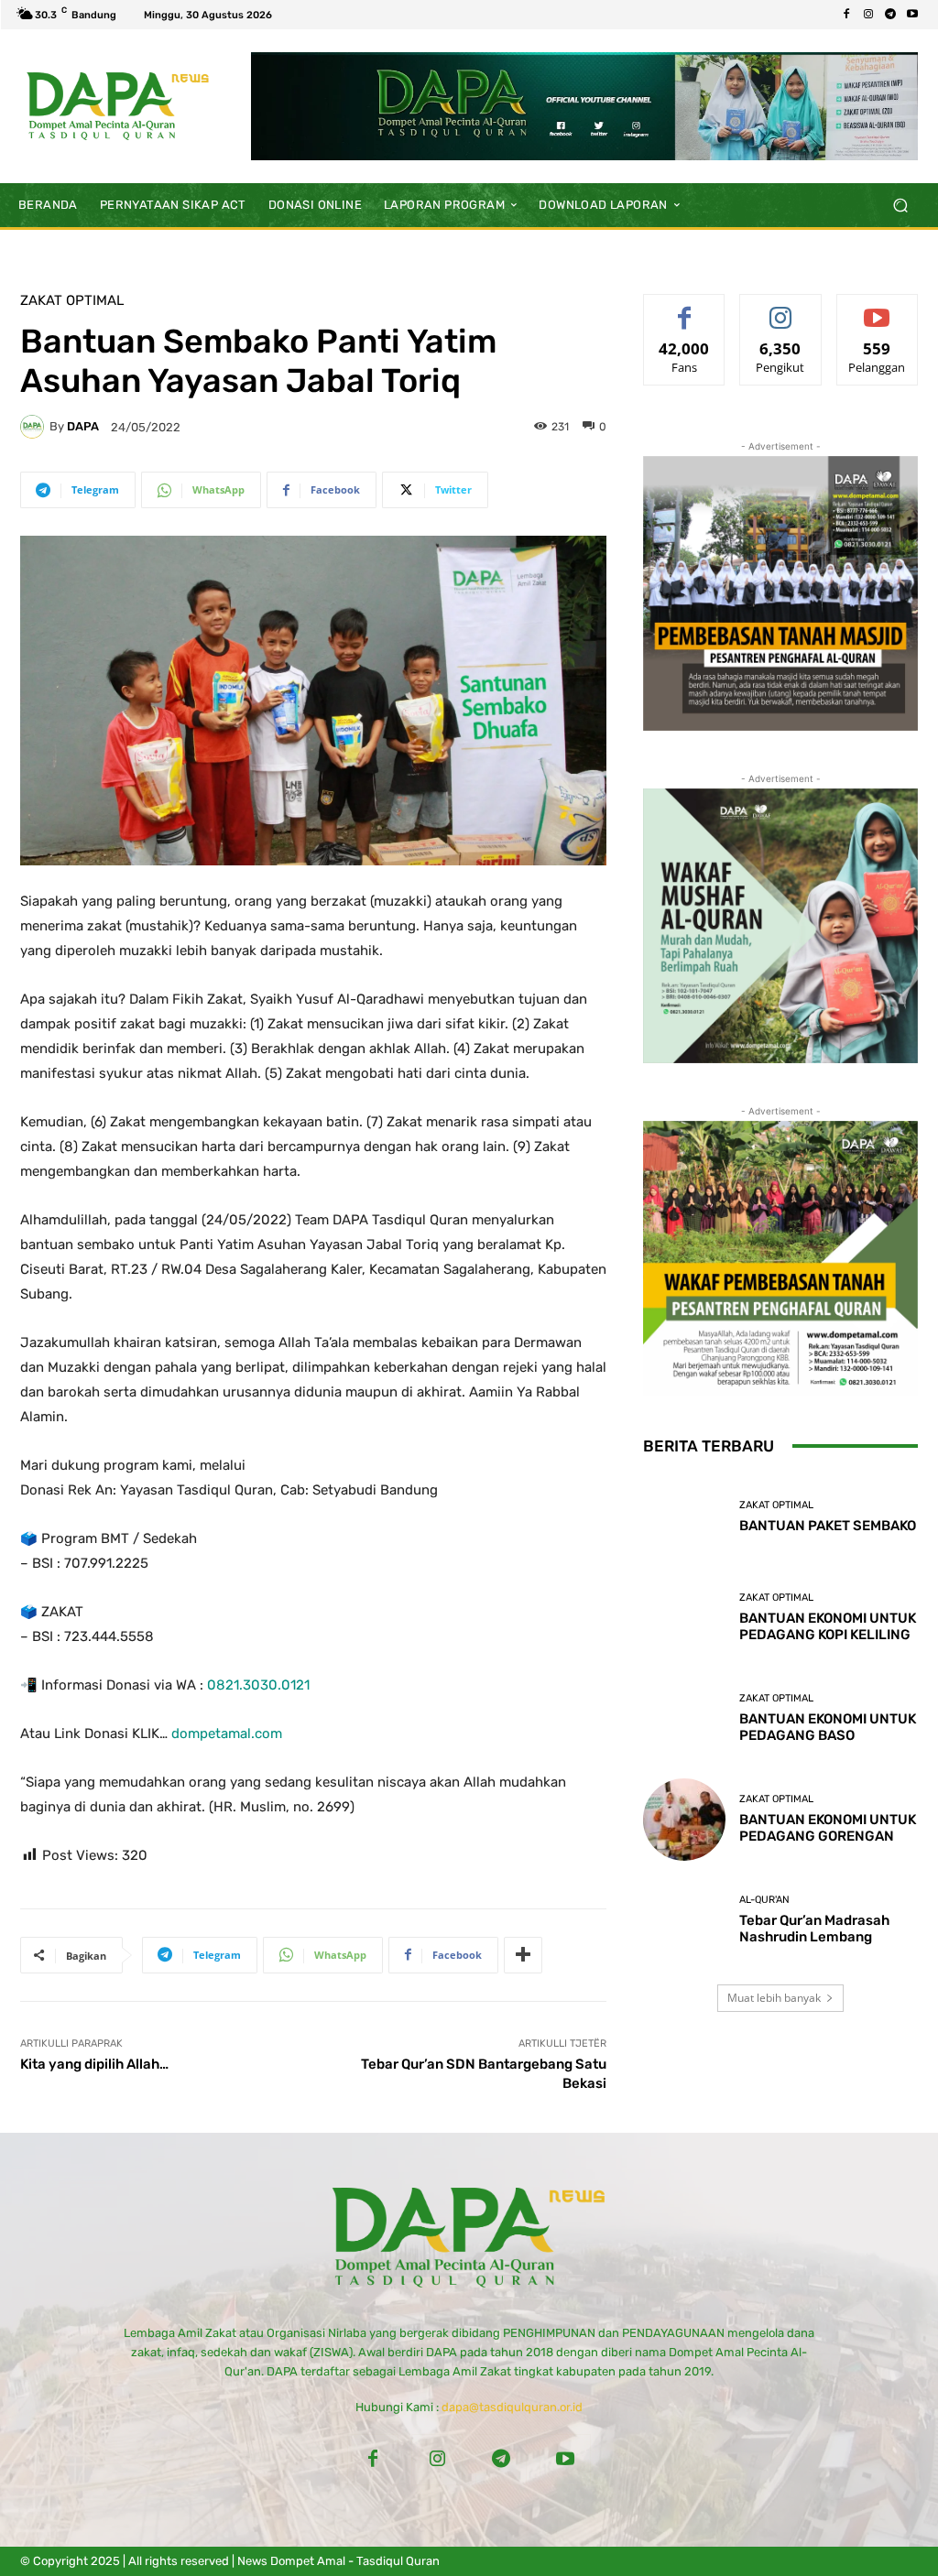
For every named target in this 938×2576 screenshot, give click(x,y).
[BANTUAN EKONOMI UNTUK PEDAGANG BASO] (684, 1719)
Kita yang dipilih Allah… (94, 2064)
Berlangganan (881, 308)
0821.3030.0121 (258, 1685)
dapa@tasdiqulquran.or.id (512, 2407)
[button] (900, 205)
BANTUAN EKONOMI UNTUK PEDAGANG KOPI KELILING (828, 1626)
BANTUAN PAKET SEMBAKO (828, 1526)
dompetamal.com (227, 1734)
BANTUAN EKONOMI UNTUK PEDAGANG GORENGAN (828, 1828)
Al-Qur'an (764, 1900)
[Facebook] (846, 15)
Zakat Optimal (72, 301)
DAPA (83, 426)
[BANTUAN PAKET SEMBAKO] (684, 1517)
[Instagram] (868, 15)
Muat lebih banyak (774, 1998)
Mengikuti (780, 308)
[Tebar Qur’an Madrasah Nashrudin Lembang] (684, 1920)
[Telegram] (890, 15)
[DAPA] (35, 427)
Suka (685, 308)
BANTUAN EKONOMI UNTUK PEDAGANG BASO (828, 1727)
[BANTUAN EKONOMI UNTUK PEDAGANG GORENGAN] (684, 1820)
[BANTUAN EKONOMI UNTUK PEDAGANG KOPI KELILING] (684, 1618)
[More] (523, 1955)
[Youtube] (912, 15)
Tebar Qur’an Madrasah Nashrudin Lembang (814, 1929)
